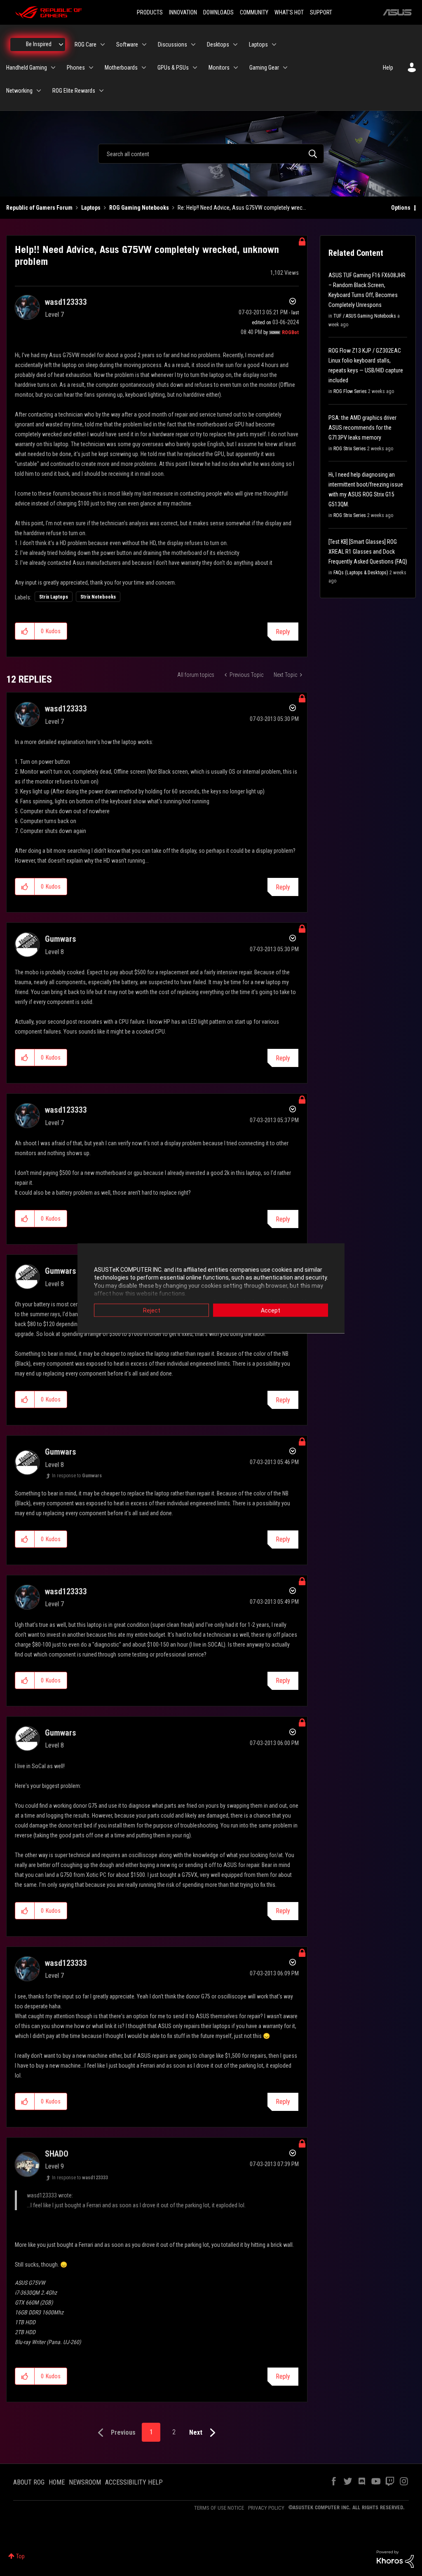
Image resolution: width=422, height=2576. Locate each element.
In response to (77, 1476)
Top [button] (20, 2556)
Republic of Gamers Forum (39, 208)
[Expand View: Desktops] (235, 44)
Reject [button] (152, 1310)
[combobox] (211, 154)
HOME (57, 2482)
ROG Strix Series (350, 449)
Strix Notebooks (98, 597)
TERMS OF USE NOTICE (219, 2508)
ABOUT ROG (29, 2482)
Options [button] (401, 208)
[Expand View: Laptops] (274, 44)
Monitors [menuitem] (219, 68)
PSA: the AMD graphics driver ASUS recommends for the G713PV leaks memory (362, 428)
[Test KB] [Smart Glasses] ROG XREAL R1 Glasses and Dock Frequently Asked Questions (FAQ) (368, 552)
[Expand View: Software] (144, 44)
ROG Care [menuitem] (86, 44)
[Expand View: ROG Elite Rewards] (101, 91)
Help (388, 68)
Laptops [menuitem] (258, 44)
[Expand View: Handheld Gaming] (53, 68)
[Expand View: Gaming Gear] (285, 68)
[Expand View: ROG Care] (103, 44)
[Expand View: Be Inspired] (61, 44)
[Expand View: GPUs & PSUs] (195, 68)
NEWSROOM (85, 2482)
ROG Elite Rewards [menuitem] (74, 91)
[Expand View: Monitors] (236, 68)
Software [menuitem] (127, 44)
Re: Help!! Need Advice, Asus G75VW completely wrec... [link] (242, 208)
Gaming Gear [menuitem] (264, 68)
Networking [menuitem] (19, 91)
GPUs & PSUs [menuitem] (173, 68)
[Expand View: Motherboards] (144, 68)
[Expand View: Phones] (91, 68)
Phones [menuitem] (76, 68)
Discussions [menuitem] (172, 44)
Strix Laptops (54, 597)
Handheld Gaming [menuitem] (27, 68)
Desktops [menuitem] (218, 44)
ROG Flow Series (350, 391)
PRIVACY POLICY (266, 2508)
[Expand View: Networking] (39, 91)
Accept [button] (271, 1310)
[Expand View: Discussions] (193, 44)
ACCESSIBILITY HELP (134, 2482)
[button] (25, 631)
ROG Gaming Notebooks (139, 208)
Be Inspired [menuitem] (39, 44)
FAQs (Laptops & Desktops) (361, 573)
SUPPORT (321, 12)
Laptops (91, 208)
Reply (283, 632)
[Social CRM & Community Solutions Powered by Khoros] (395, 2559)
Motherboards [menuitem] (121, 68)
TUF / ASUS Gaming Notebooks (365, 316)
